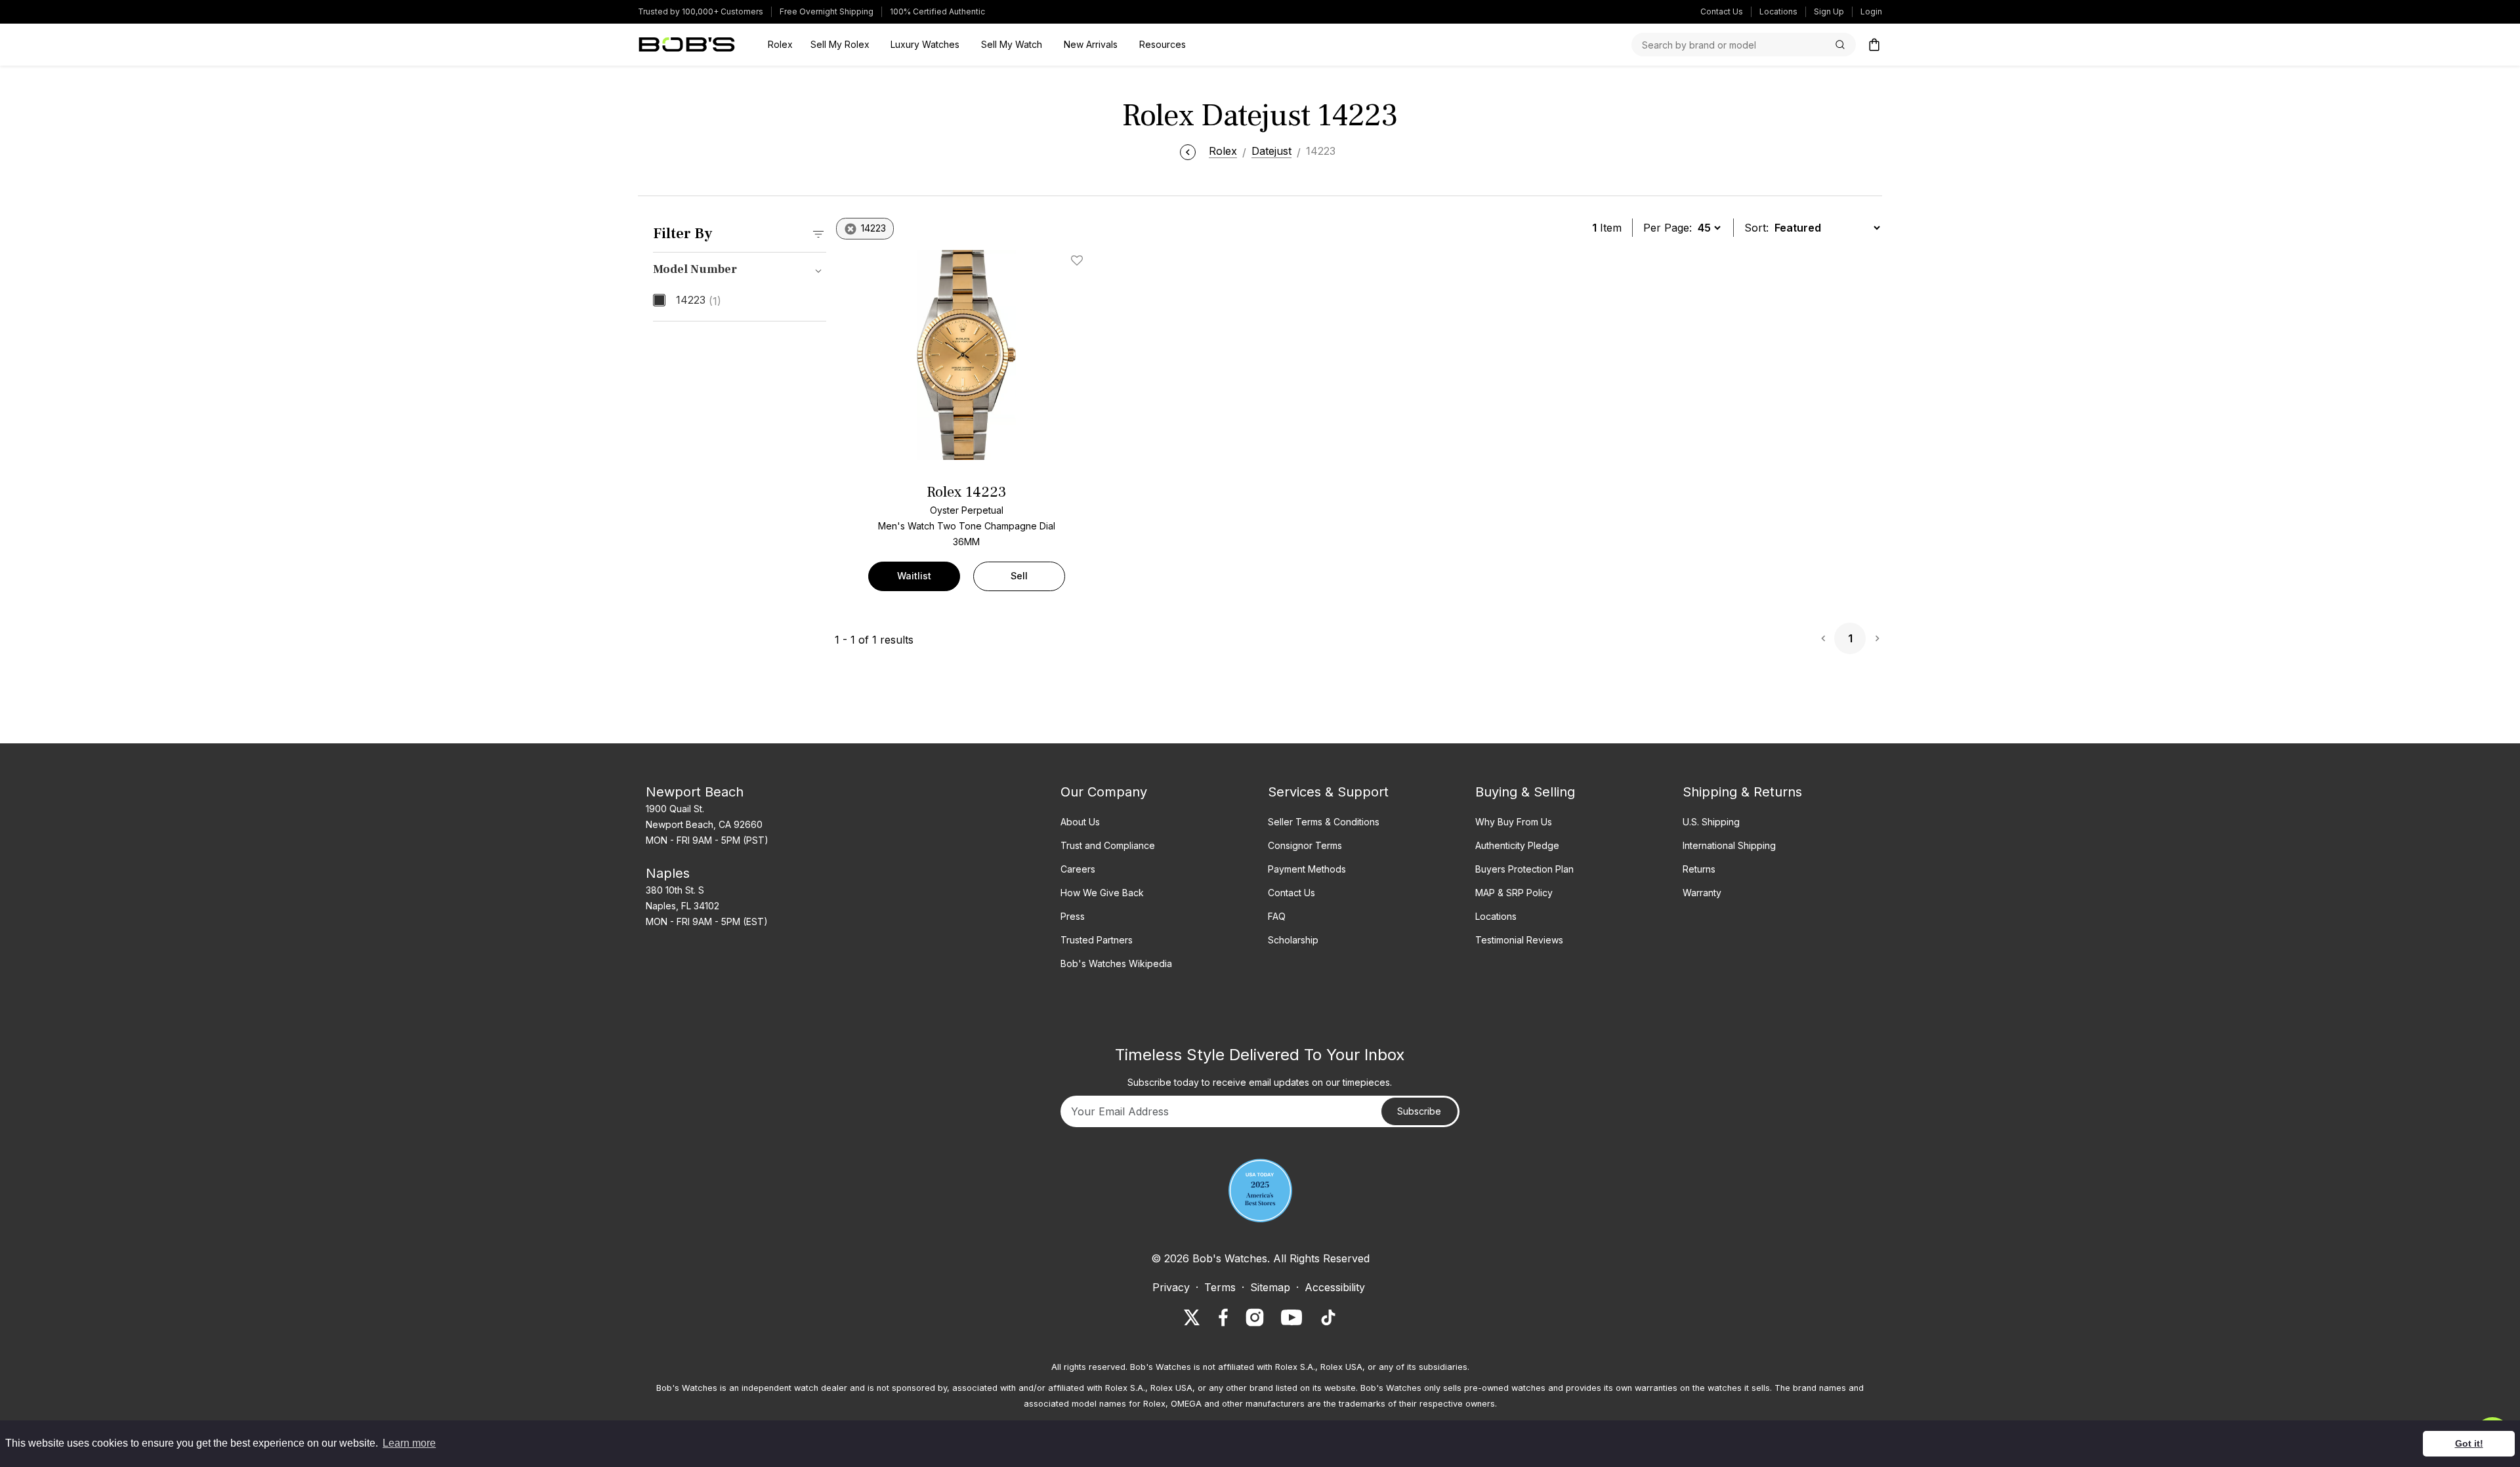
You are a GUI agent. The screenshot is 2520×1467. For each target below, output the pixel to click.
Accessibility (1335, 1287)
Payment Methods (1307, 869)
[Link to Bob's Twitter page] (1192, 1317)
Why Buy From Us (1514, 822)
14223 (699, 300)
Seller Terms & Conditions (1324, 822)
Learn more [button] (409, 1443)
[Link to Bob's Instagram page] (1255, 1317)
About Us (1080, 822)
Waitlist (914, 576)
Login (1871, 11)
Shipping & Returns (1742, 792)
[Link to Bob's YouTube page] (1291, 1317)
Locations (1778, 11)
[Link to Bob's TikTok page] (1328, 1317)
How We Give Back (1102, 893)
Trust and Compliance (1108, 845)
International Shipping (1729, 845)
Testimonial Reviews (1519, 940)
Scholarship (1293, 940)
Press (1073, 916)
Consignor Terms (1305, 845)
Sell (1019, 576)
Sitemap (1270, 1287)
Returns (1699, 869)
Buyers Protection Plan (1524, 869)
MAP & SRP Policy (1514, 893)
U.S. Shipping (1711, 822)
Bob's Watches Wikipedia (1116, 963)
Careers (1078, 869)
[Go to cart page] (1874, 45)
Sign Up (1829, 11)
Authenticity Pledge (1517, 845)
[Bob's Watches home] (687, 45)
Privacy (1171, 1287)
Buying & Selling (1525, 792)
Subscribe (1419, 1111)
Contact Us (1722, 11)
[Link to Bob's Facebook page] (1223, 1317)
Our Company (1104, 792)
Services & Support (1328, 792)
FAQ (1277, 916)
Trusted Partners (1097, 940)
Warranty (1702, 893)
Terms (1220, 1287)
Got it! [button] (2469, 1443)
